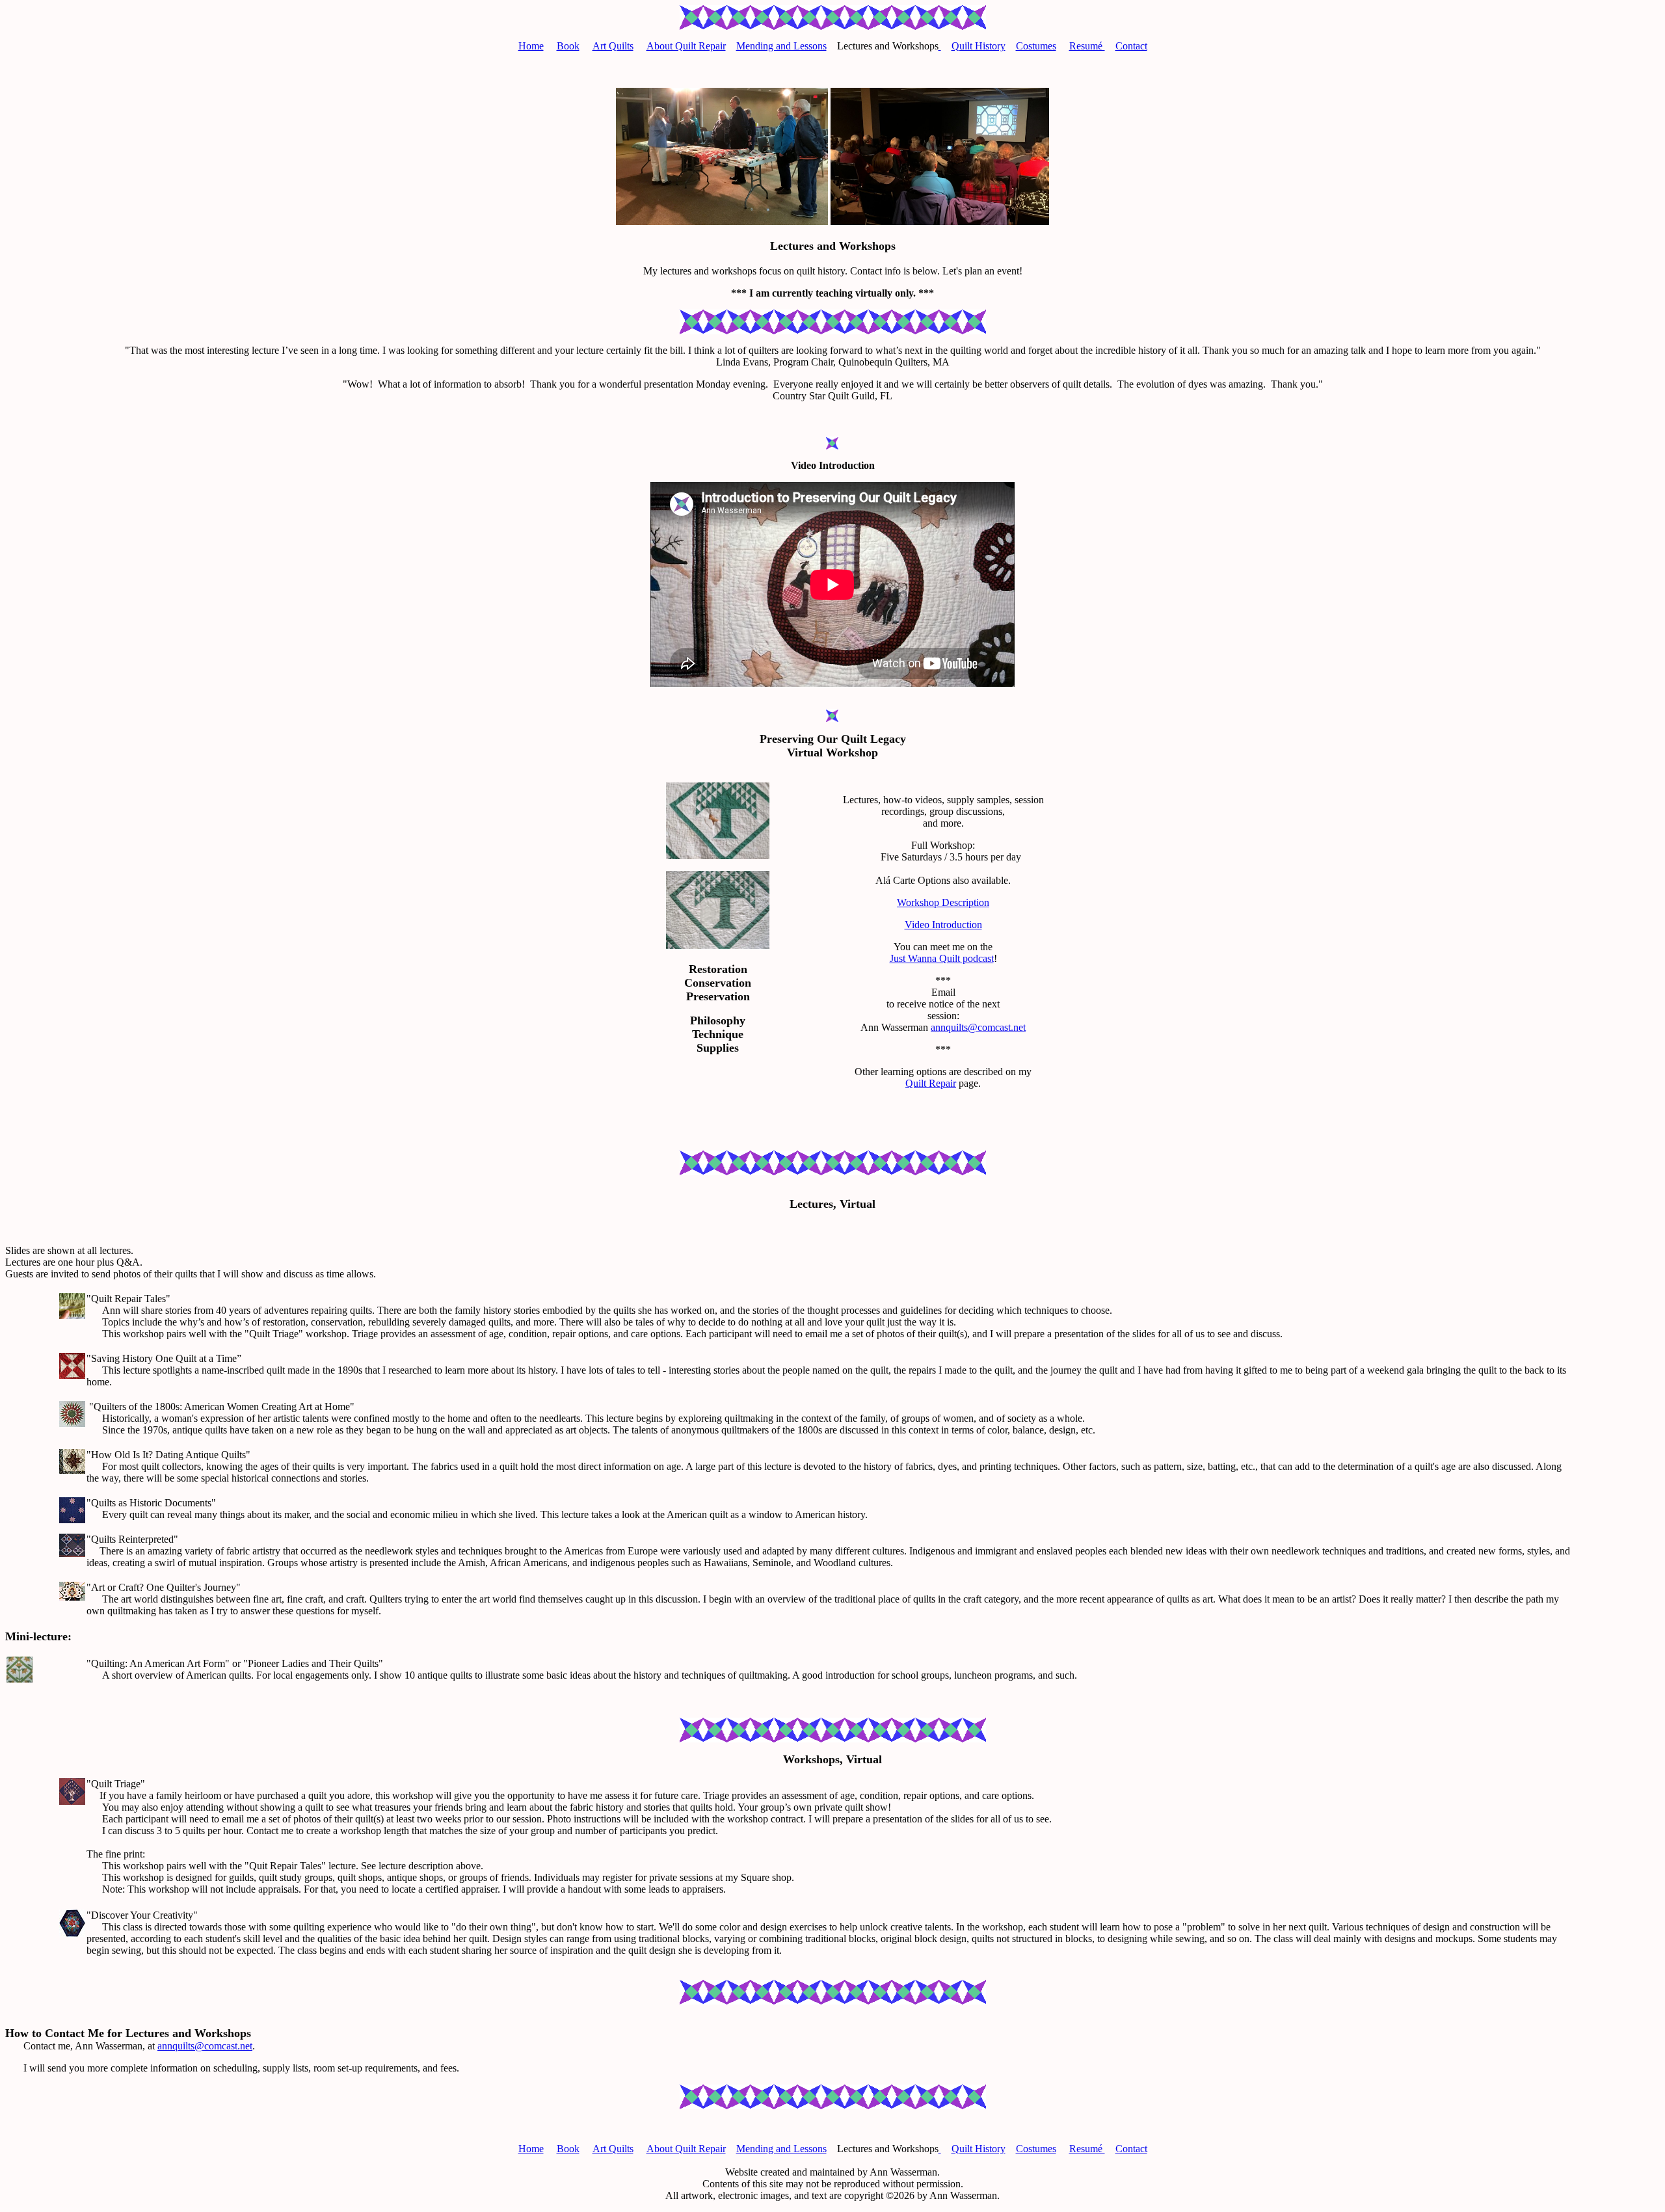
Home (531, 46)
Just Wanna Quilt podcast (942, 958)
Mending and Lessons (781, 46)
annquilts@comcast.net (978, 1027)
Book (568, 46)
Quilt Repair (931, 1083)
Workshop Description (943, 902)
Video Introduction (943, 925)
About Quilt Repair (686, 46)
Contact (1131, 46)
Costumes (1036, 46)
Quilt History (979, 46)
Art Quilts (613, 46)
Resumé (1087, 46)
